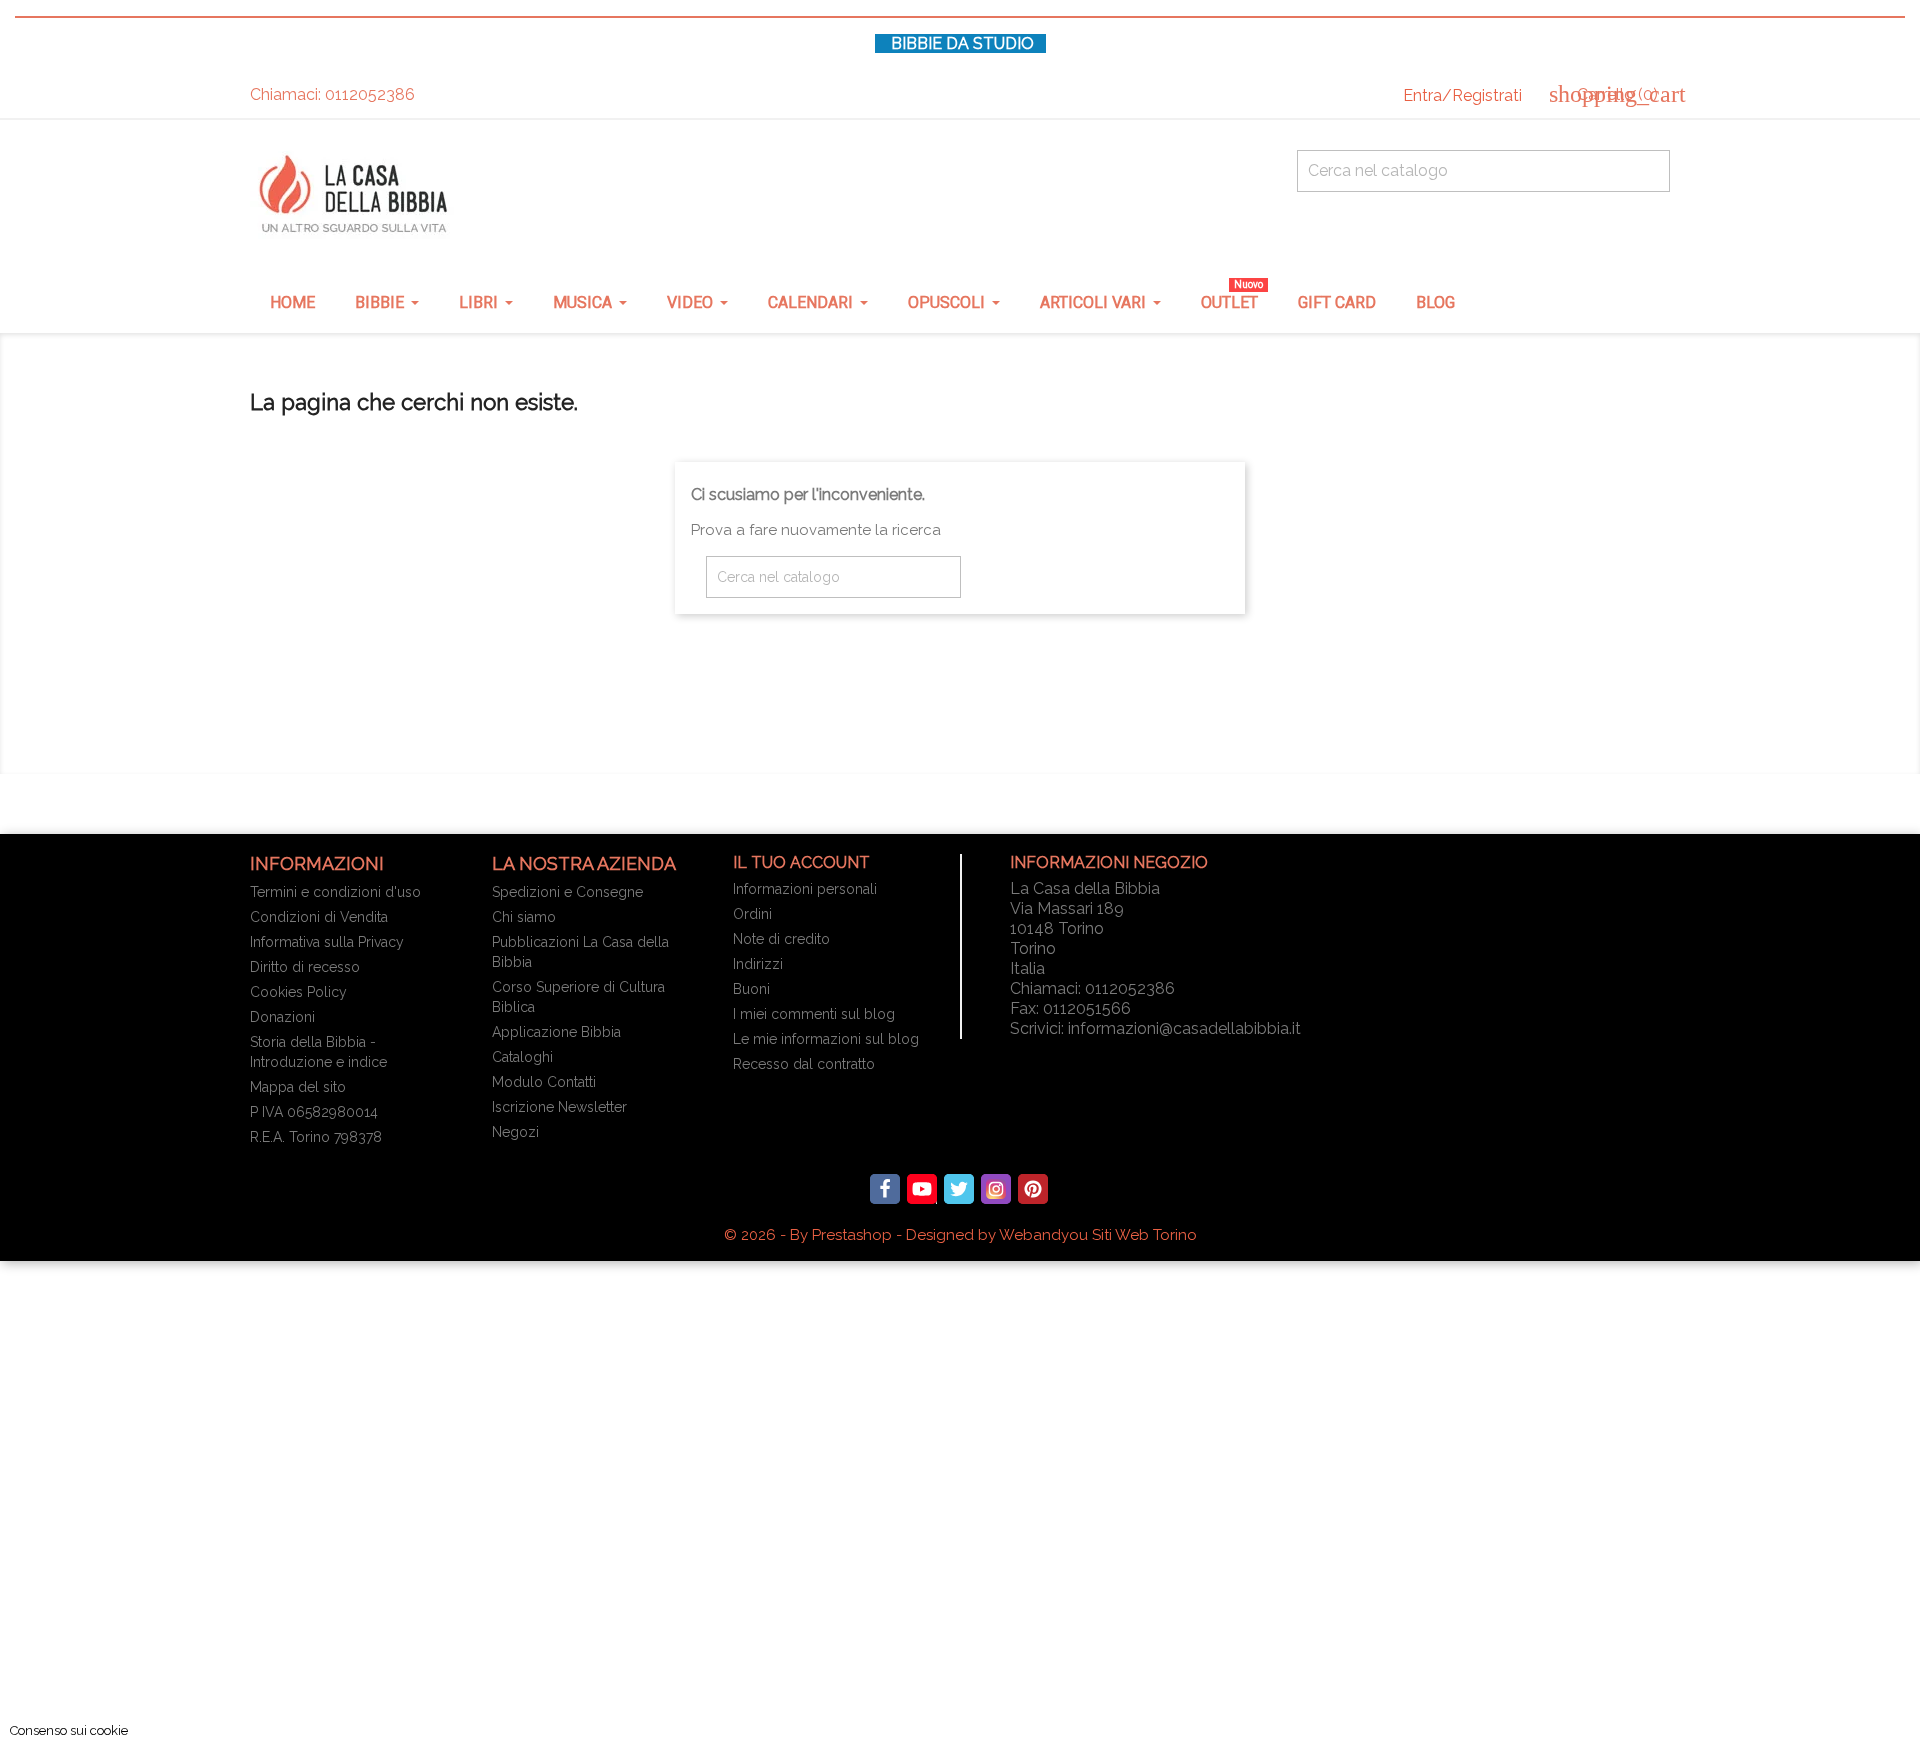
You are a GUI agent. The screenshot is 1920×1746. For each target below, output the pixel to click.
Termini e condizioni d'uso (335, 892)
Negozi (515, 1132)
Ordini (752, 914)
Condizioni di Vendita (319, 917)
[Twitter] (959, 1189)
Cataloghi (522, 1057)
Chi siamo (524, 917)
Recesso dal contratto (804, 1064)
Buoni (751, 989)
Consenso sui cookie (69, 1730)
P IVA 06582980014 (314, 1112)
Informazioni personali (805, 889)
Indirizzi (758, 964)
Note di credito (781, 939)
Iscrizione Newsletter (559, 1107)
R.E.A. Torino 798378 (316, 1137)
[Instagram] (996, 1189)
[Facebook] (885, 1189)
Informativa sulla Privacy (327, 942)
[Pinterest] (1033, 1189)
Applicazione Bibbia (556, 1032)
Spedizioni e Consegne (567, 892)
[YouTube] (922, 1189)
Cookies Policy (298, 992)
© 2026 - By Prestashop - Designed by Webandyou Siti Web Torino (960, 1235)
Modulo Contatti (544, 1082)
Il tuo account (801, 862)
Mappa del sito (298, 1087)
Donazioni (282, 1017)
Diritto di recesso (305, 967)
